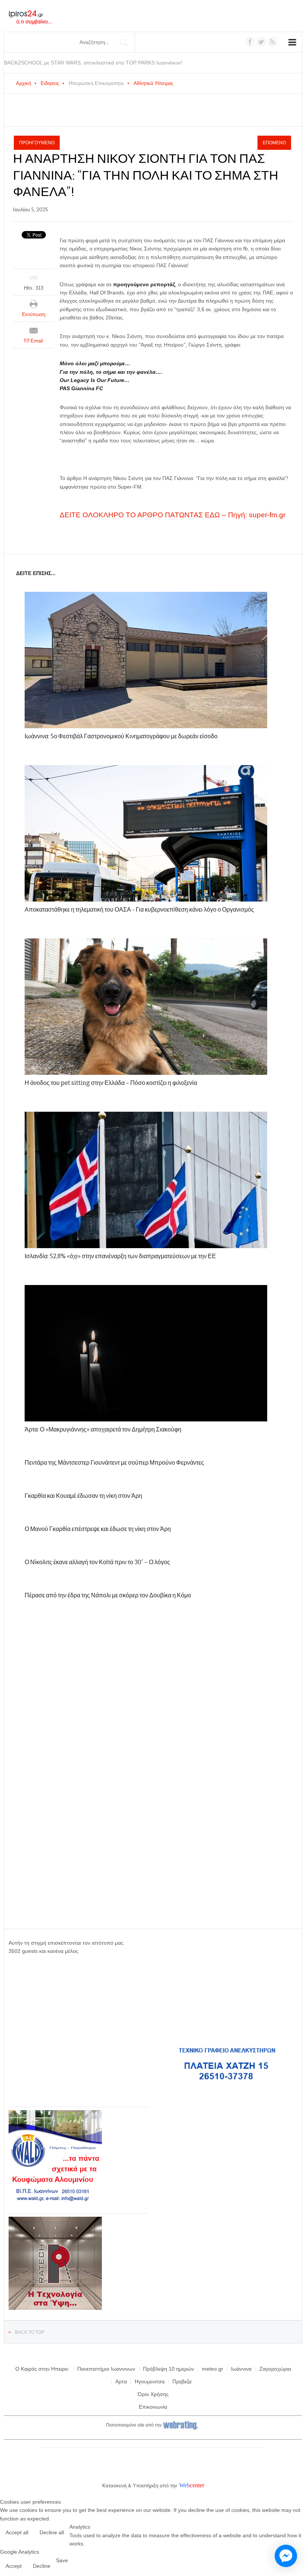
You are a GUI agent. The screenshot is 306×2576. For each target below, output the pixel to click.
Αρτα (121, 2381)
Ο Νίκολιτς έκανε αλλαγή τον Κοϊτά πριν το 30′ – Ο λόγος (97, 1562)
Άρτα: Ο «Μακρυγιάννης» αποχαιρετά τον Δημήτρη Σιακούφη (103, 1429)
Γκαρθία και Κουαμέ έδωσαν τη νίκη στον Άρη (83, 1496)
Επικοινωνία (153, 2407)
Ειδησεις (50, 83)
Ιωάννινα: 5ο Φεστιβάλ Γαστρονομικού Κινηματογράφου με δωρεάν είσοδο (121, 736)
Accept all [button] (17, 2532)
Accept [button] (14, 2566)
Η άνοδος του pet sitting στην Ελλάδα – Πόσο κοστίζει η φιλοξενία (111, 1083)
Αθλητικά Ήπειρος (153, 83)
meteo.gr (213, 2369)
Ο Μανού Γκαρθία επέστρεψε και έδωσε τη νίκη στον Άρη (98, 1529)
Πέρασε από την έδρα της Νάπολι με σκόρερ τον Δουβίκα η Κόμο (108, 1595)
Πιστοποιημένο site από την (134, 2425)
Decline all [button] (52, 2532)
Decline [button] (42, 2566)
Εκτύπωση (34, 314)
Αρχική (24, 83)
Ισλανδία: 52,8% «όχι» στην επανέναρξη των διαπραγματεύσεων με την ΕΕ (120, 1256)
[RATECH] (55, 2308)
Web (185, 2485)
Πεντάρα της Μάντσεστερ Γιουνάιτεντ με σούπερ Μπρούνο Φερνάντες (114, 1463)
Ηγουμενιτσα (150, 2381)
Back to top (30, 2332)
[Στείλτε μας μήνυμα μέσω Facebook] (286, 2556)
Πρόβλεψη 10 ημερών (168, 2369)
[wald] (55, 2201)
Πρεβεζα (182, 2381)
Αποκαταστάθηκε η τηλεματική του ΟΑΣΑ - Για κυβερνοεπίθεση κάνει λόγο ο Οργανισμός (139, 910)
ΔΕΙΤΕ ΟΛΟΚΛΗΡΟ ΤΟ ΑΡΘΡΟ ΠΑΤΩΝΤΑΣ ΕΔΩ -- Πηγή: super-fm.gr (173, 515)
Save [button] (62, 2560)
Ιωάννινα (241, 2369)
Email (36, 341)
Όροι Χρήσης (153, 2394)
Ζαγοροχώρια (275, 2369)
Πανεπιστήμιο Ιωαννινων (106, 2369)
